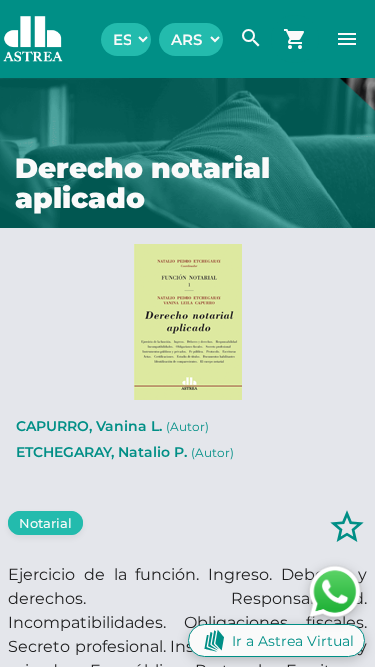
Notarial (45, 523)
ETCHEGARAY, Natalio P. (125, 452)
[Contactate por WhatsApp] (335, 590)
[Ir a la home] (23, 39)
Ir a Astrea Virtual (293, 641)
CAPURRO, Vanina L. (112, 426)
